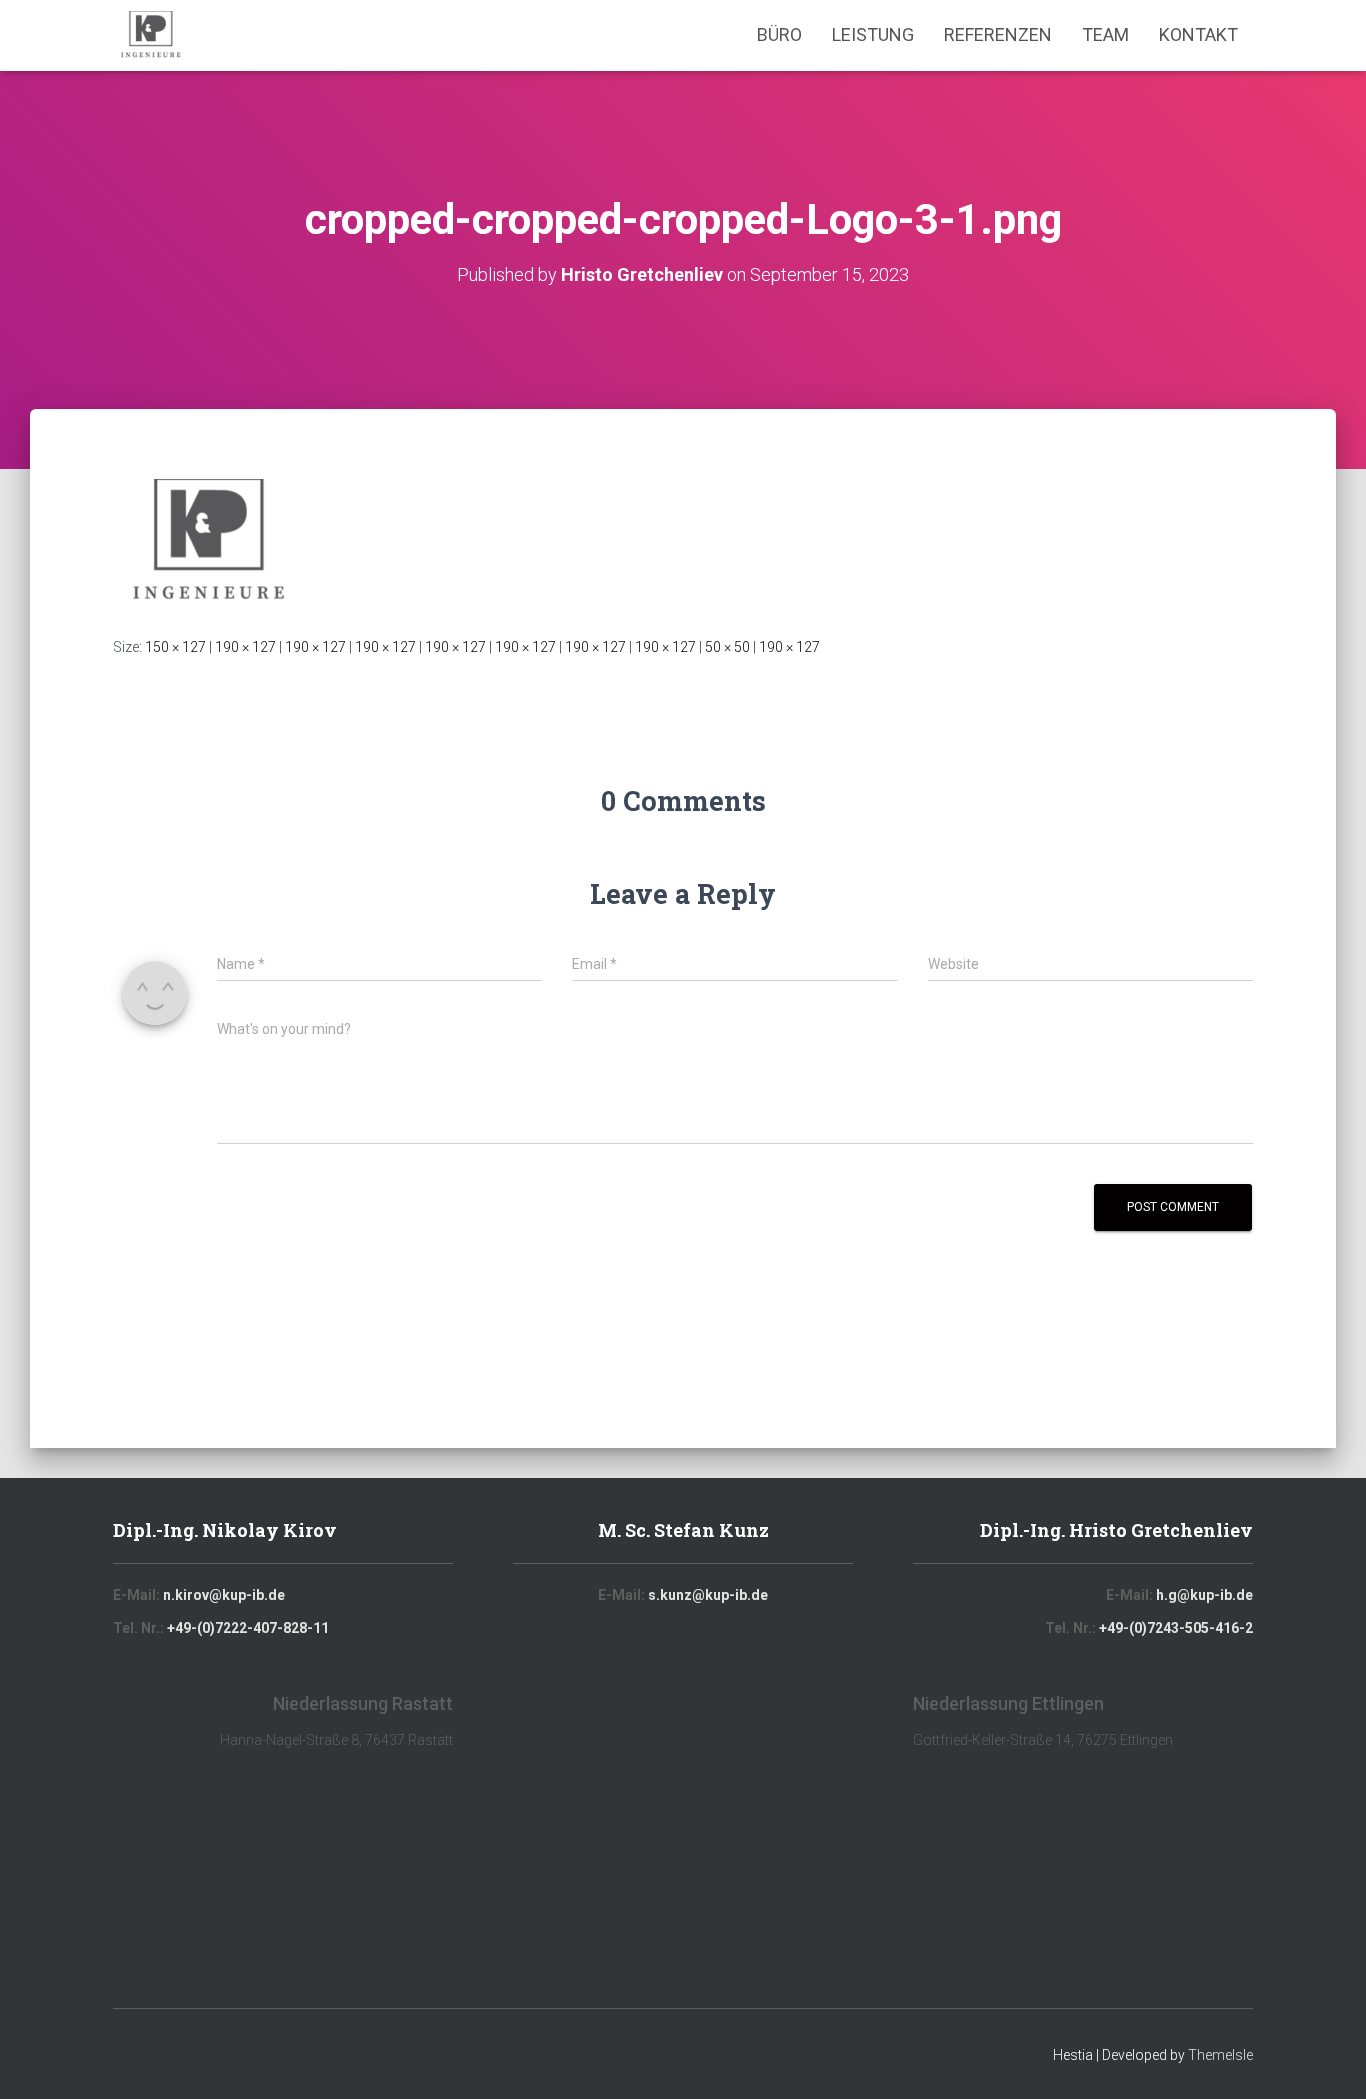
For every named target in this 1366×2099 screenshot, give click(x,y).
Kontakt (1198, 34)
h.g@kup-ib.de (1204, 1595)
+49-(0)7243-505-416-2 (1176, 1628)
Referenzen (998, 34)
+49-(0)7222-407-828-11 (248, 1628)
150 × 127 (175, 647)
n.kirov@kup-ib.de (224, 1595)
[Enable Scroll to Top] (1326, 2059)
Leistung (873, 34)
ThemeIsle (1220, 2055)
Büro (779, 34)
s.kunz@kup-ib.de (708, 1595)
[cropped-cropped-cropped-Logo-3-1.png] (208, 541)
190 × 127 (245, 647)
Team (1105, 34)
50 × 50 (727, 647)
